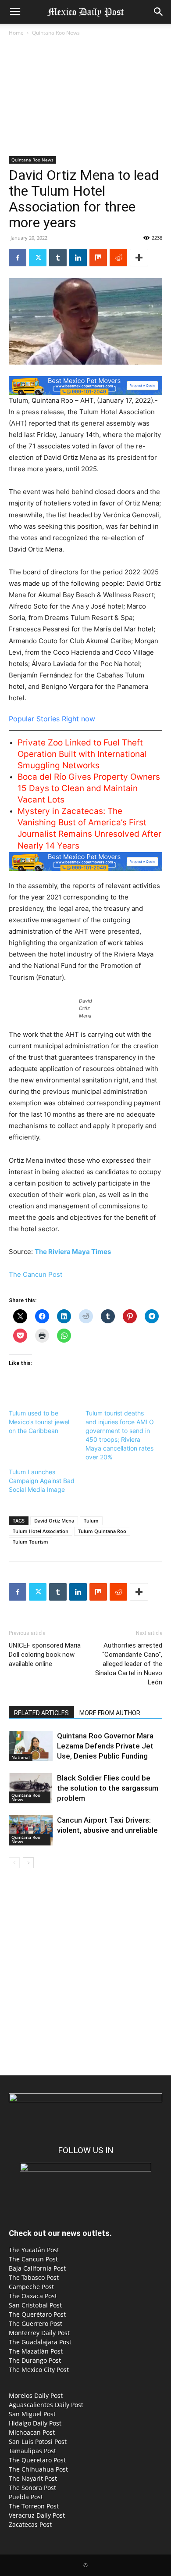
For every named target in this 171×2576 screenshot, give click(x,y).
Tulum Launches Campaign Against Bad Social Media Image (42, 1481)
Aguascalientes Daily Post (46, 2405)
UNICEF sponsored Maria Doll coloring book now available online (45, 1655)
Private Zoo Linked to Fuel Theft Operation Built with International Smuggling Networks (82, 754)
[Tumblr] (58, 258)
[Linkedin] (78, 258)
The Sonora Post (32, 2488)
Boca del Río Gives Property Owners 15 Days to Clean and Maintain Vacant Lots (89, 788)
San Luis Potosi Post (38, 2442)
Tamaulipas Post (32, 2451)
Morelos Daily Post (36, 2395)
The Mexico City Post (39, 2370)
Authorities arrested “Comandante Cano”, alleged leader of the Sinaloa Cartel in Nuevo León (129, 1664)
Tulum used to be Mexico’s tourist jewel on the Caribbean (39, 1422)
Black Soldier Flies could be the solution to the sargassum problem (108, 1788)
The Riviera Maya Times (73, 1252)
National (21, 1757)
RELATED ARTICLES (41, 1713)
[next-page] (28, 1863)
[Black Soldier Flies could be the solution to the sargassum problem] (31, 1788)
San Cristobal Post (35, 2305)
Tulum (91, 1521)
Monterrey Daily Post (39, 2333)
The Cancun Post (36, 1274)
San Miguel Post (32, 2414)
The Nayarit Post (33, 2478)
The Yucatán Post (34, 2250)
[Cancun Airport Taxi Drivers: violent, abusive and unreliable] (31, 1830)
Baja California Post (37, 2268)
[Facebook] (18, 258)
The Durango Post (35, 2360)
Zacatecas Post (30, 2524)
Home (16, 33)
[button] (15, 12)
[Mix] (98, 258)
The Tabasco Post (34, 2277)
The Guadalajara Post (40, 2342)
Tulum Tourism (30, 1542)
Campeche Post (31, 2287)
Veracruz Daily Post (37, 2515)
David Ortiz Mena (54, 1521)
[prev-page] (14, 1863)
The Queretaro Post (37, 2460)
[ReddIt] (118, 258)
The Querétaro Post (37, 2314)
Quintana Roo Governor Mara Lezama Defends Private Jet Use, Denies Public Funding (105, 1746)
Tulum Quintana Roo (102, 1531)
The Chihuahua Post (38, 2469)
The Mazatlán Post (36, 2351)
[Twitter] (38, 258)
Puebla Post (26, 2497)
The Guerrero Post (36, 2323)
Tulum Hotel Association (41, 1531)
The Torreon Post (34, 2506)
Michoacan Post (32, 2432)
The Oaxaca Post (33, 2296)
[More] (139, 258)
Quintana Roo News (56, 33)
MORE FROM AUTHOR (110, 1713)
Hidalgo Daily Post (35, 2423)
